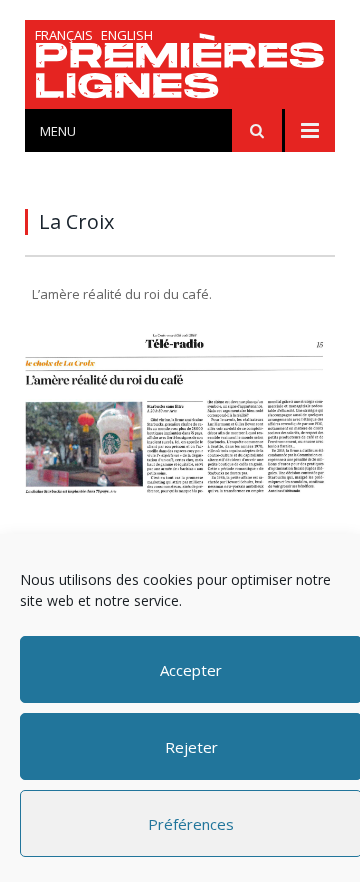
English (127, 35)
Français (64, 35)
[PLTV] (180, 69)
